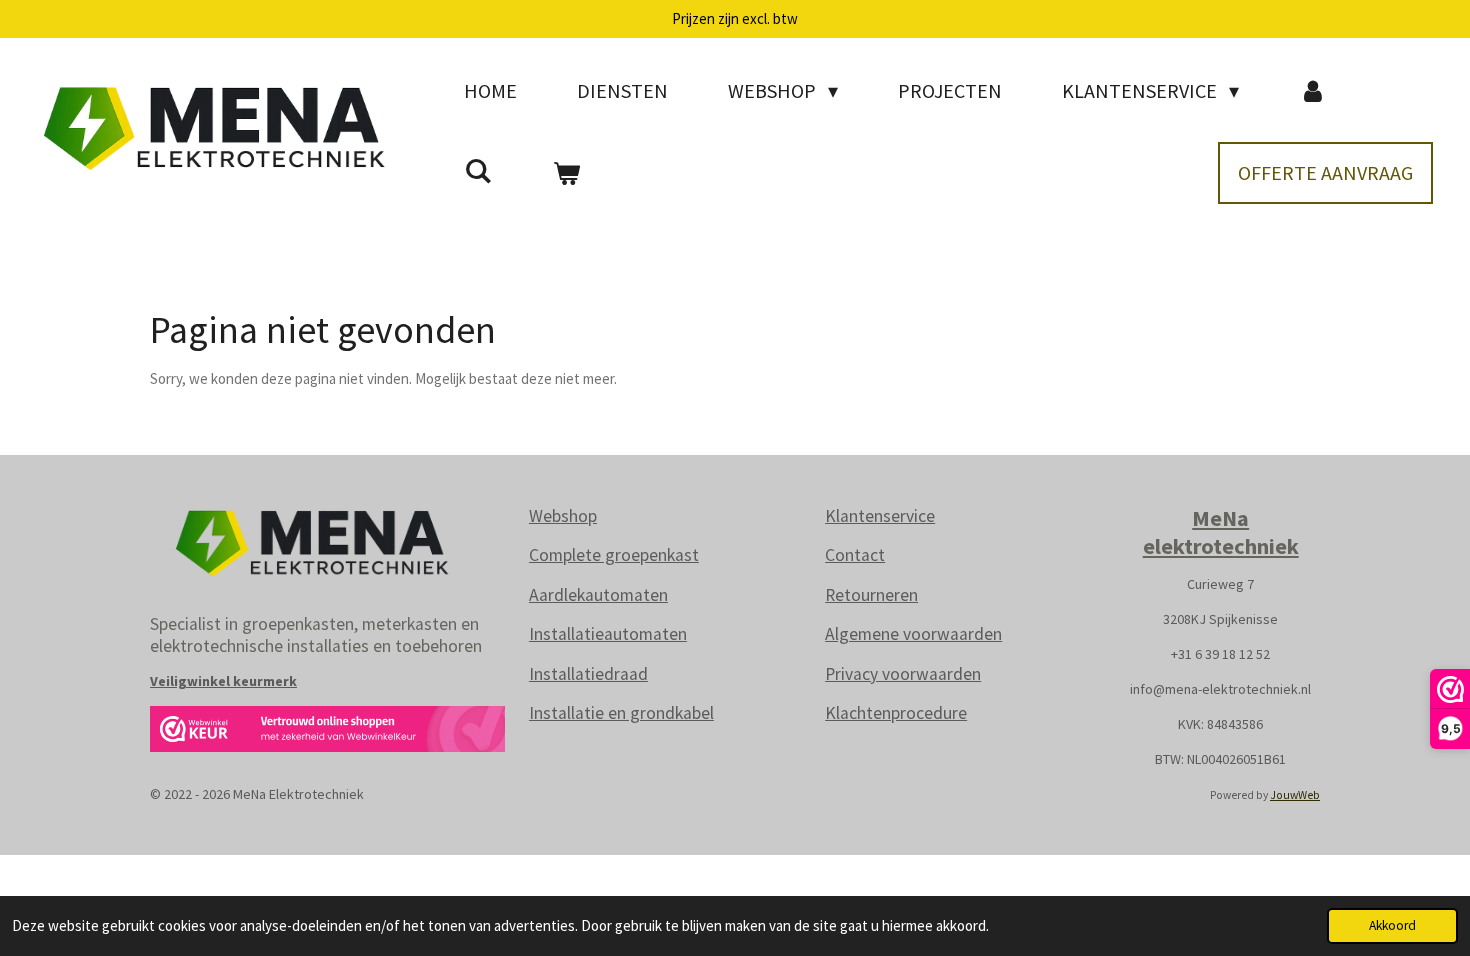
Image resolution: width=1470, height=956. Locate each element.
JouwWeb (1295, 795)
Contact (855, 555)
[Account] (1313, 91)
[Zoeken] (478, 170)
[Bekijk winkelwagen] (566, 173)
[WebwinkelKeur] (327, 732)
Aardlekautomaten (598, 595)
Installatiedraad (588, 674)
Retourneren (871, 595)
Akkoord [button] (1392, 925)
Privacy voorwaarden (903, 674)
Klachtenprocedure (896, 713)
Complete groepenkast (614, 555)
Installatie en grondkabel (621, 713)
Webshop (563, 516)
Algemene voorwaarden (913, 634)
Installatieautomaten (608, 634)
